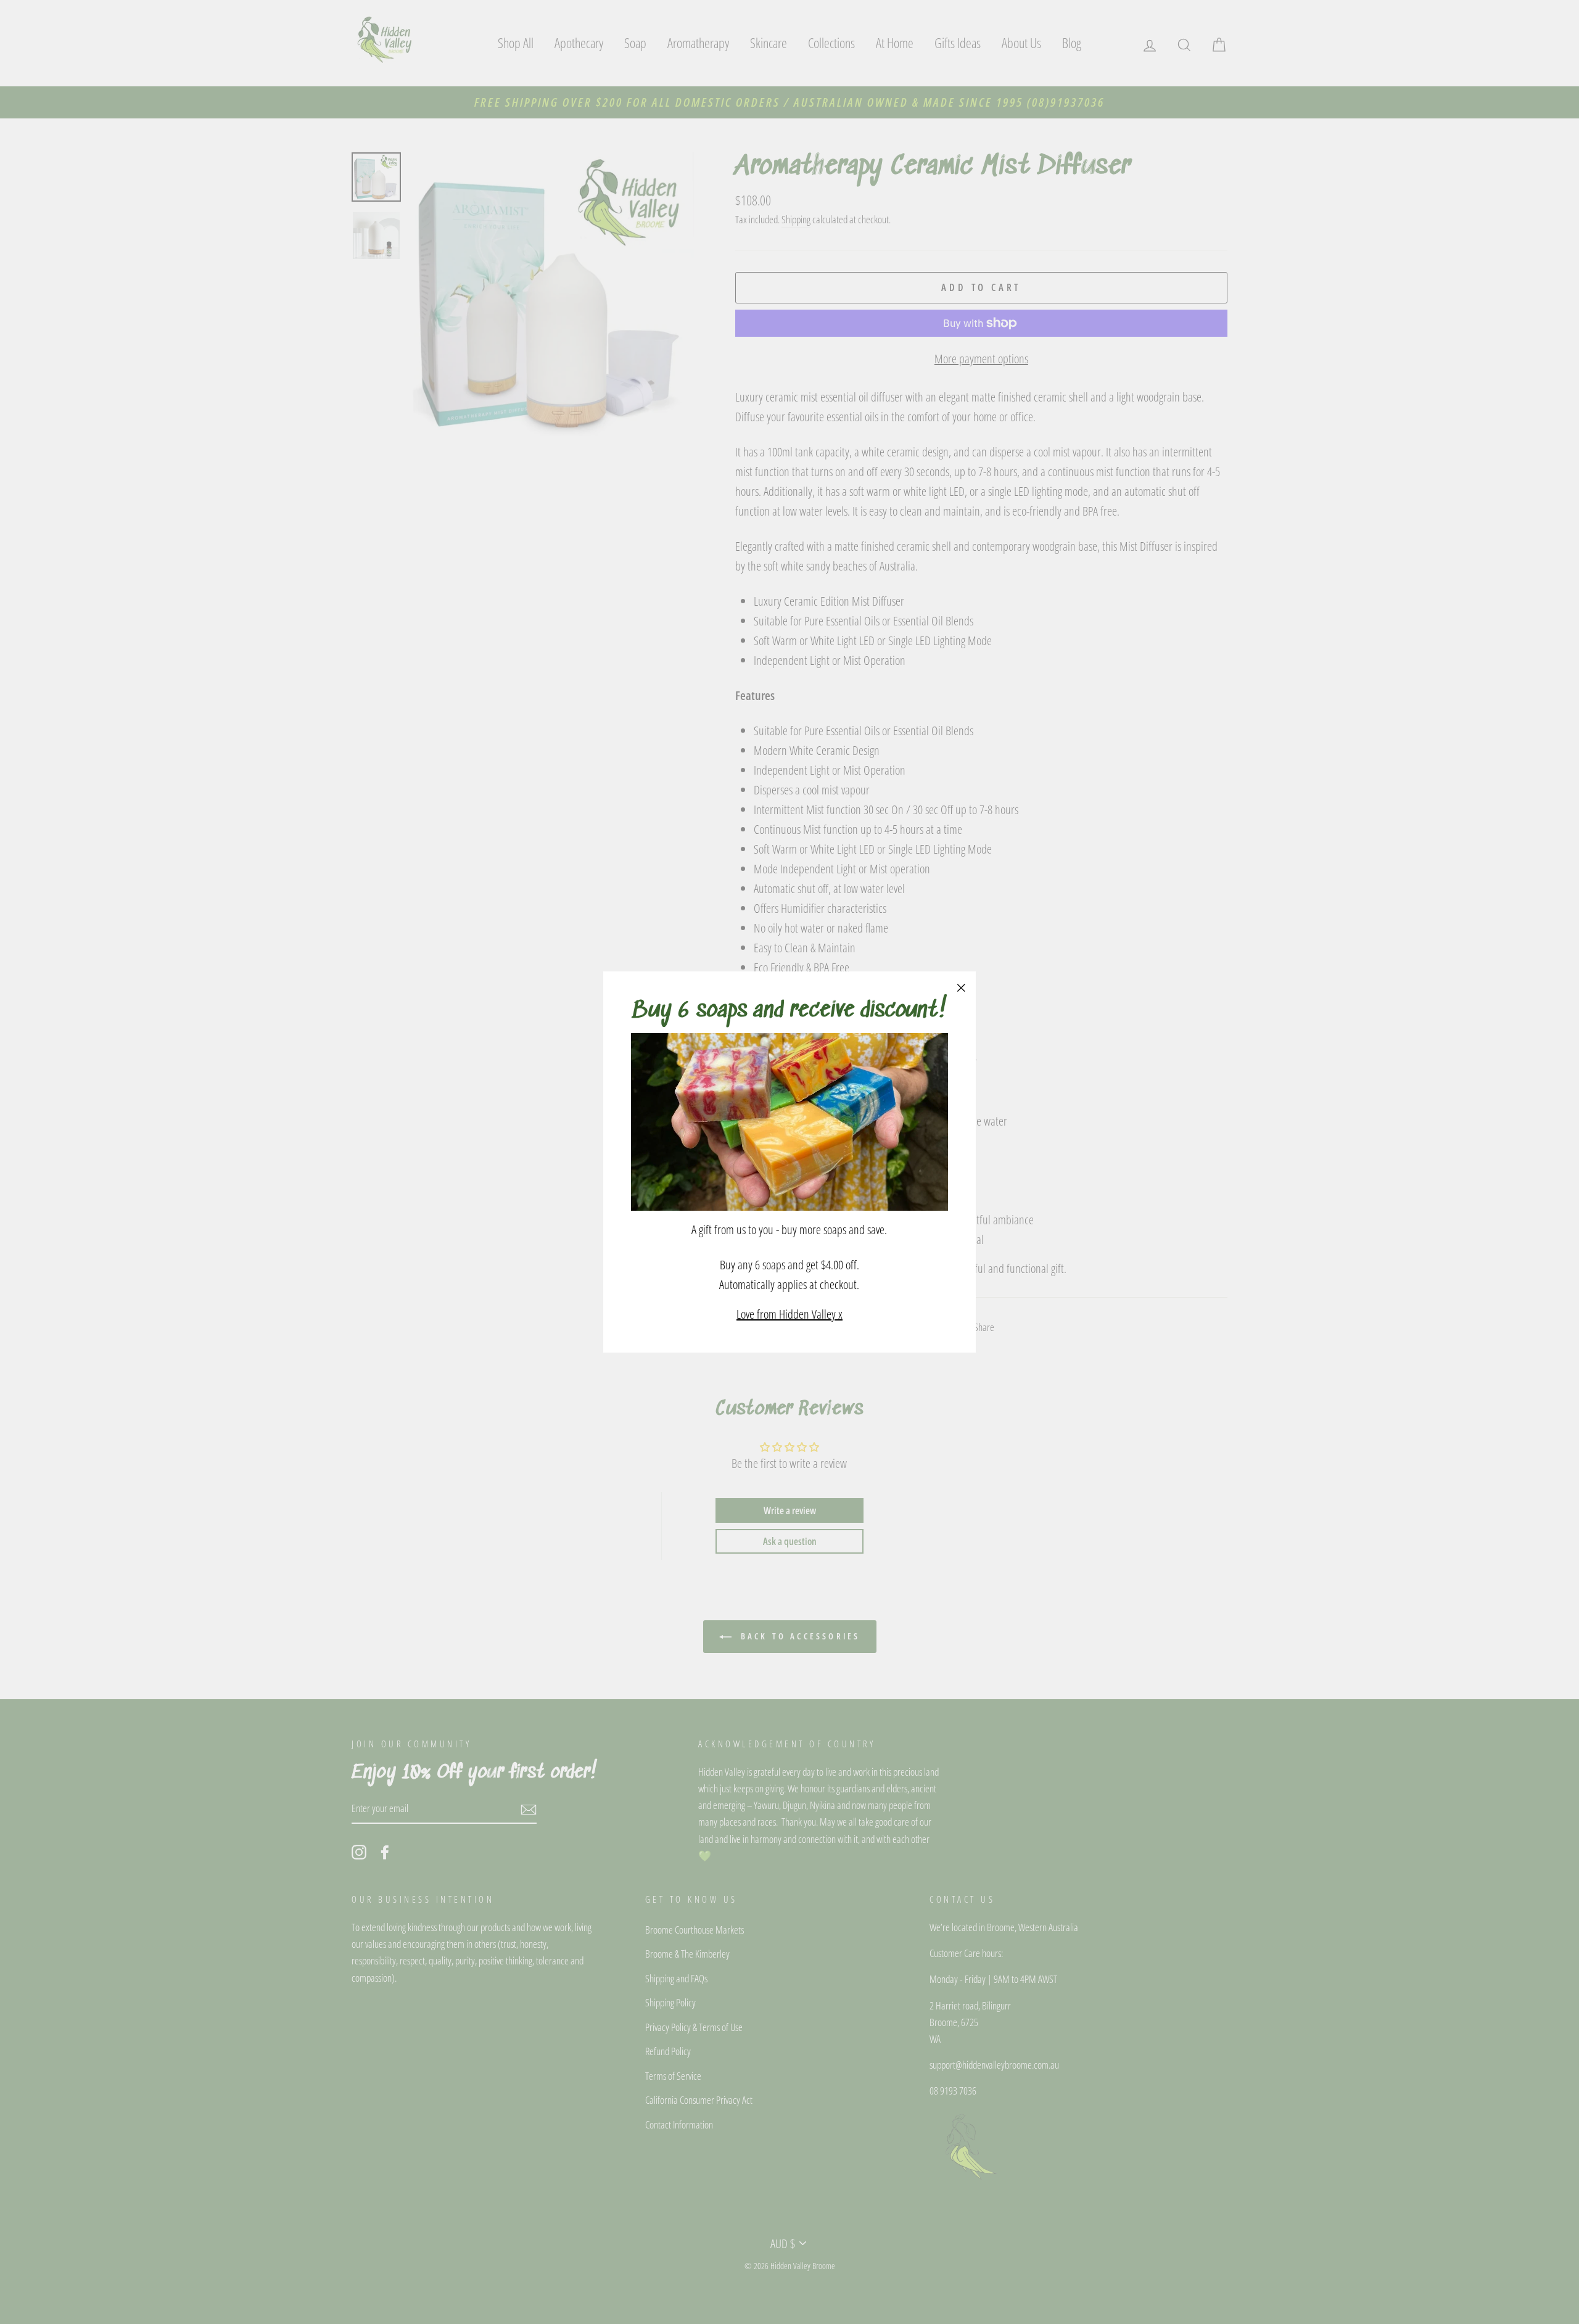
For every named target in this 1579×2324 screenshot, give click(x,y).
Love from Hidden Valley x (789, 1314)
